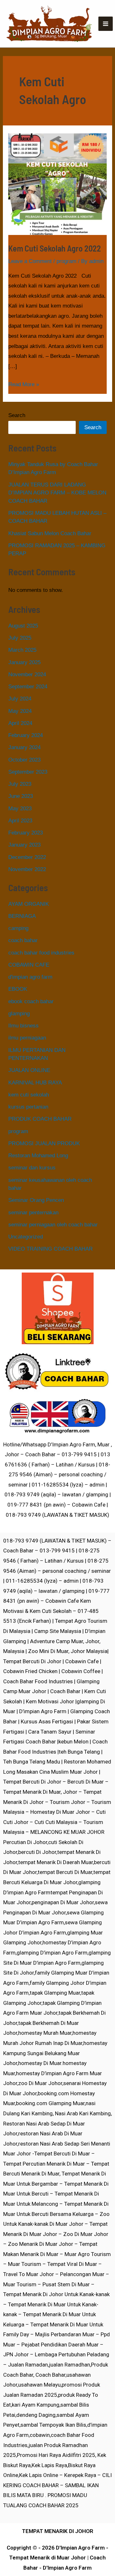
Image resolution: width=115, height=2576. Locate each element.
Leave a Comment (30, 261)
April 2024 (20, 723)
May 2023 (20, 809)
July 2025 (20, 638)
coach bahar (23, 940)
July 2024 (20, 699)
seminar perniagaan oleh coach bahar (53, 1225)
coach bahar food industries (41, 953)
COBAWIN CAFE (29, 965)
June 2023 (21, 796)
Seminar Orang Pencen (36, 1200)
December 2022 (27, 857)
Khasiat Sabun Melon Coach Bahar (50, 533)
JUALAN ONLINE (29, 1070)
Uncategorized (26, 1237)
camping (18, 928)
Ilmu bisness (23, 1026)
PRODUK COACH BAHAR (40, 1119)
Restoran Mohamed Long (38, 1156)
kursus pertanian (28, 1107)
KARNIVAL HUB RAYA (35, 1083)
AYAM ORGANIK (29, 904)
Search (17, 415)
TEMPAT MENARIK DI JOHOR (58, 2531)
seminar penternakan (33, 1213)
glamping (19, 1014)
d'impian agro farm (30, 977)
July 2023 (20, 784)
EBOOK (18, 989)
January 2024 (24, 747)
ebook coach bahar (31, 1001)
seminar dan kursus (32, 1168)
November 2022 (27, 869)
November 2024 (27, 674)
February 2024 (26, 735)
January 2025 (24, 662)
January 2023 (24, 845)
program (66, 261)
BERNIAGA (22, 916)
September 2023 (28, 772)
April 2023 (20, 821)
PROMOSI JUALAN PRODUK (44, 1143)
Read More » (24, 383)
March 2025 (22, 650)
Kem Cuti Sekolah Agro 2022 (55, 248)
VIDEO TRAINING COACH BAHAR (50, 1249)
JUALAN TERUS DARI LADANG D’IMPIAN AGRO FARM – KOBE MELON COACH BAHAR (57, 493)
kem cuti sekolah (29, 1095)
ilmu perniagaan (27, 1038)
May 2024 (20, 711)
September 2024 (28, 687)
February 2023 (26, 833)
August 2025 (23, 626)
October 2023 (24, 760)
